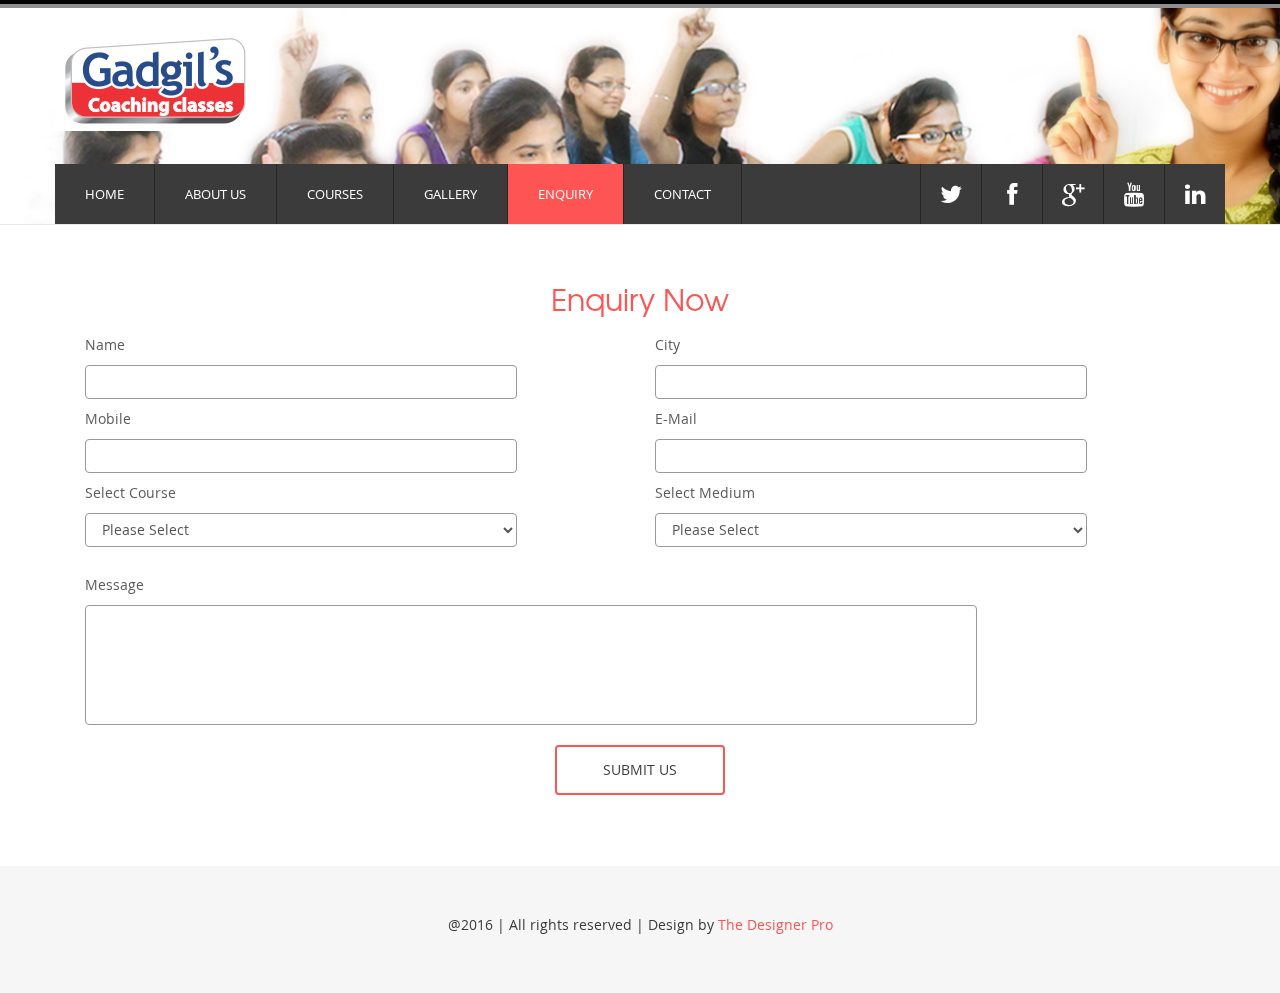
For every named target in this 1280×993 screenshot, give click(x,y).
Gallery (450, 194)
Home (104, 194)
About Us (215, 194)
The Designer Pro (775, 924)
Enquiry (565, 194)
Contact (682, 194)
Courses (335, 194)
